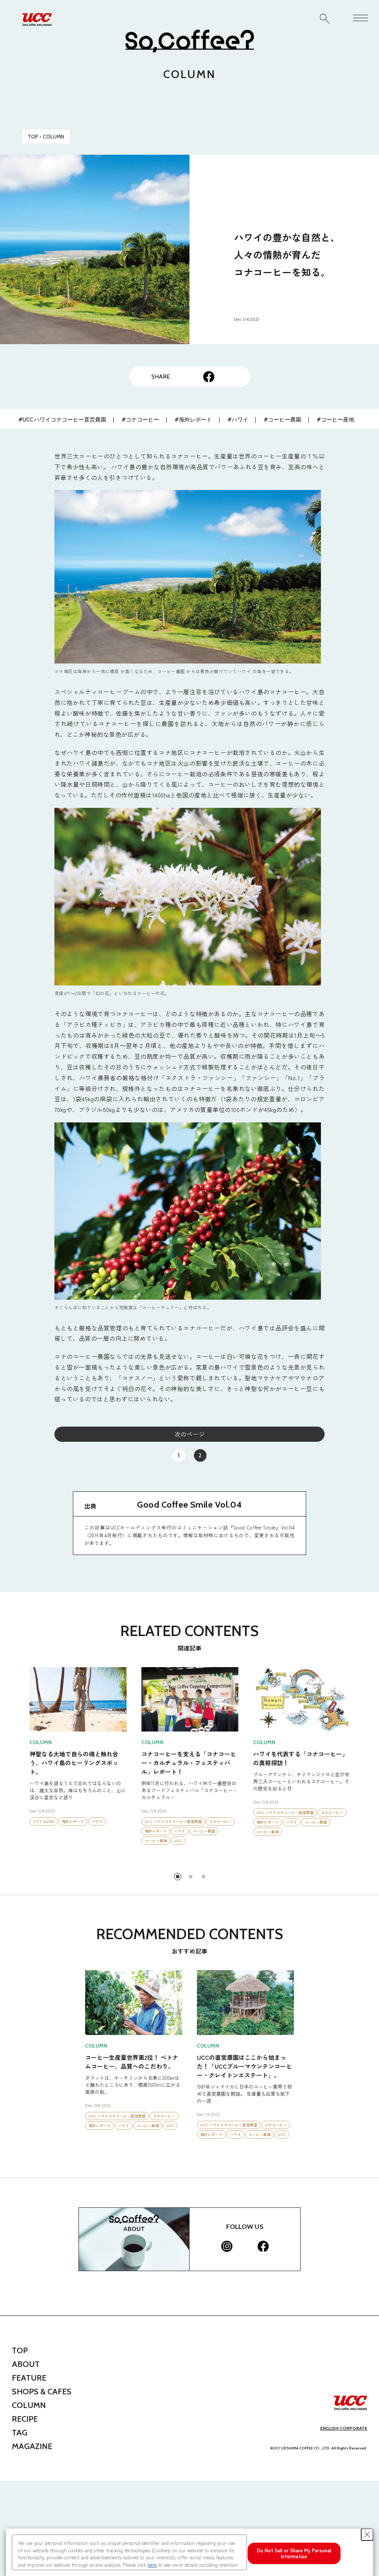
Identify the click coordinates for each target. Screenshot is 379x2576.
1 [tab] (178, 1877)
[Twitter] (245, 2246)
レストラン (184, 1821)
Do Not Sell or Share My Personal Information (294, 2553)
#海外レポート (193, 420)
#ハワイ (238, 420)
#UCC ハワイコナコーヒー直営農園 (62, 420)
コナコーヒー (108, 1812)
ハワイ (68, 1822)
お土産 (262, 1822)
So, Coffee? (189, 41)
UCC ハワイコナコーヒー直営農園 (61, 1812)
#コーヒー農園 (283, 420)
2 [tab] (191, 1877)
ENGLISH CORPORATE (344, 2428)
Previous (16, 1768)
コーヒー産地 (92, 1822)
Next (363, 1768)
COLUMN (53, 137)
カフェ (224, 1821)
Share (227, 377)
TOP (33, 137)
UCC (115, 1822)
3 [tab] (204, 1877)
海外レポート (44, 1822)
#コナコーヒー (140, 420)
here (152, 2565)
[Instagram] (227, 2246)
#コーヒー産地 (336, 420)
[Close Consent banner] (367, 2535)
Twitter (191, 377)
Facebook (209, 377)
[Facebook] (263, 2246)
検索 (325, 19)
